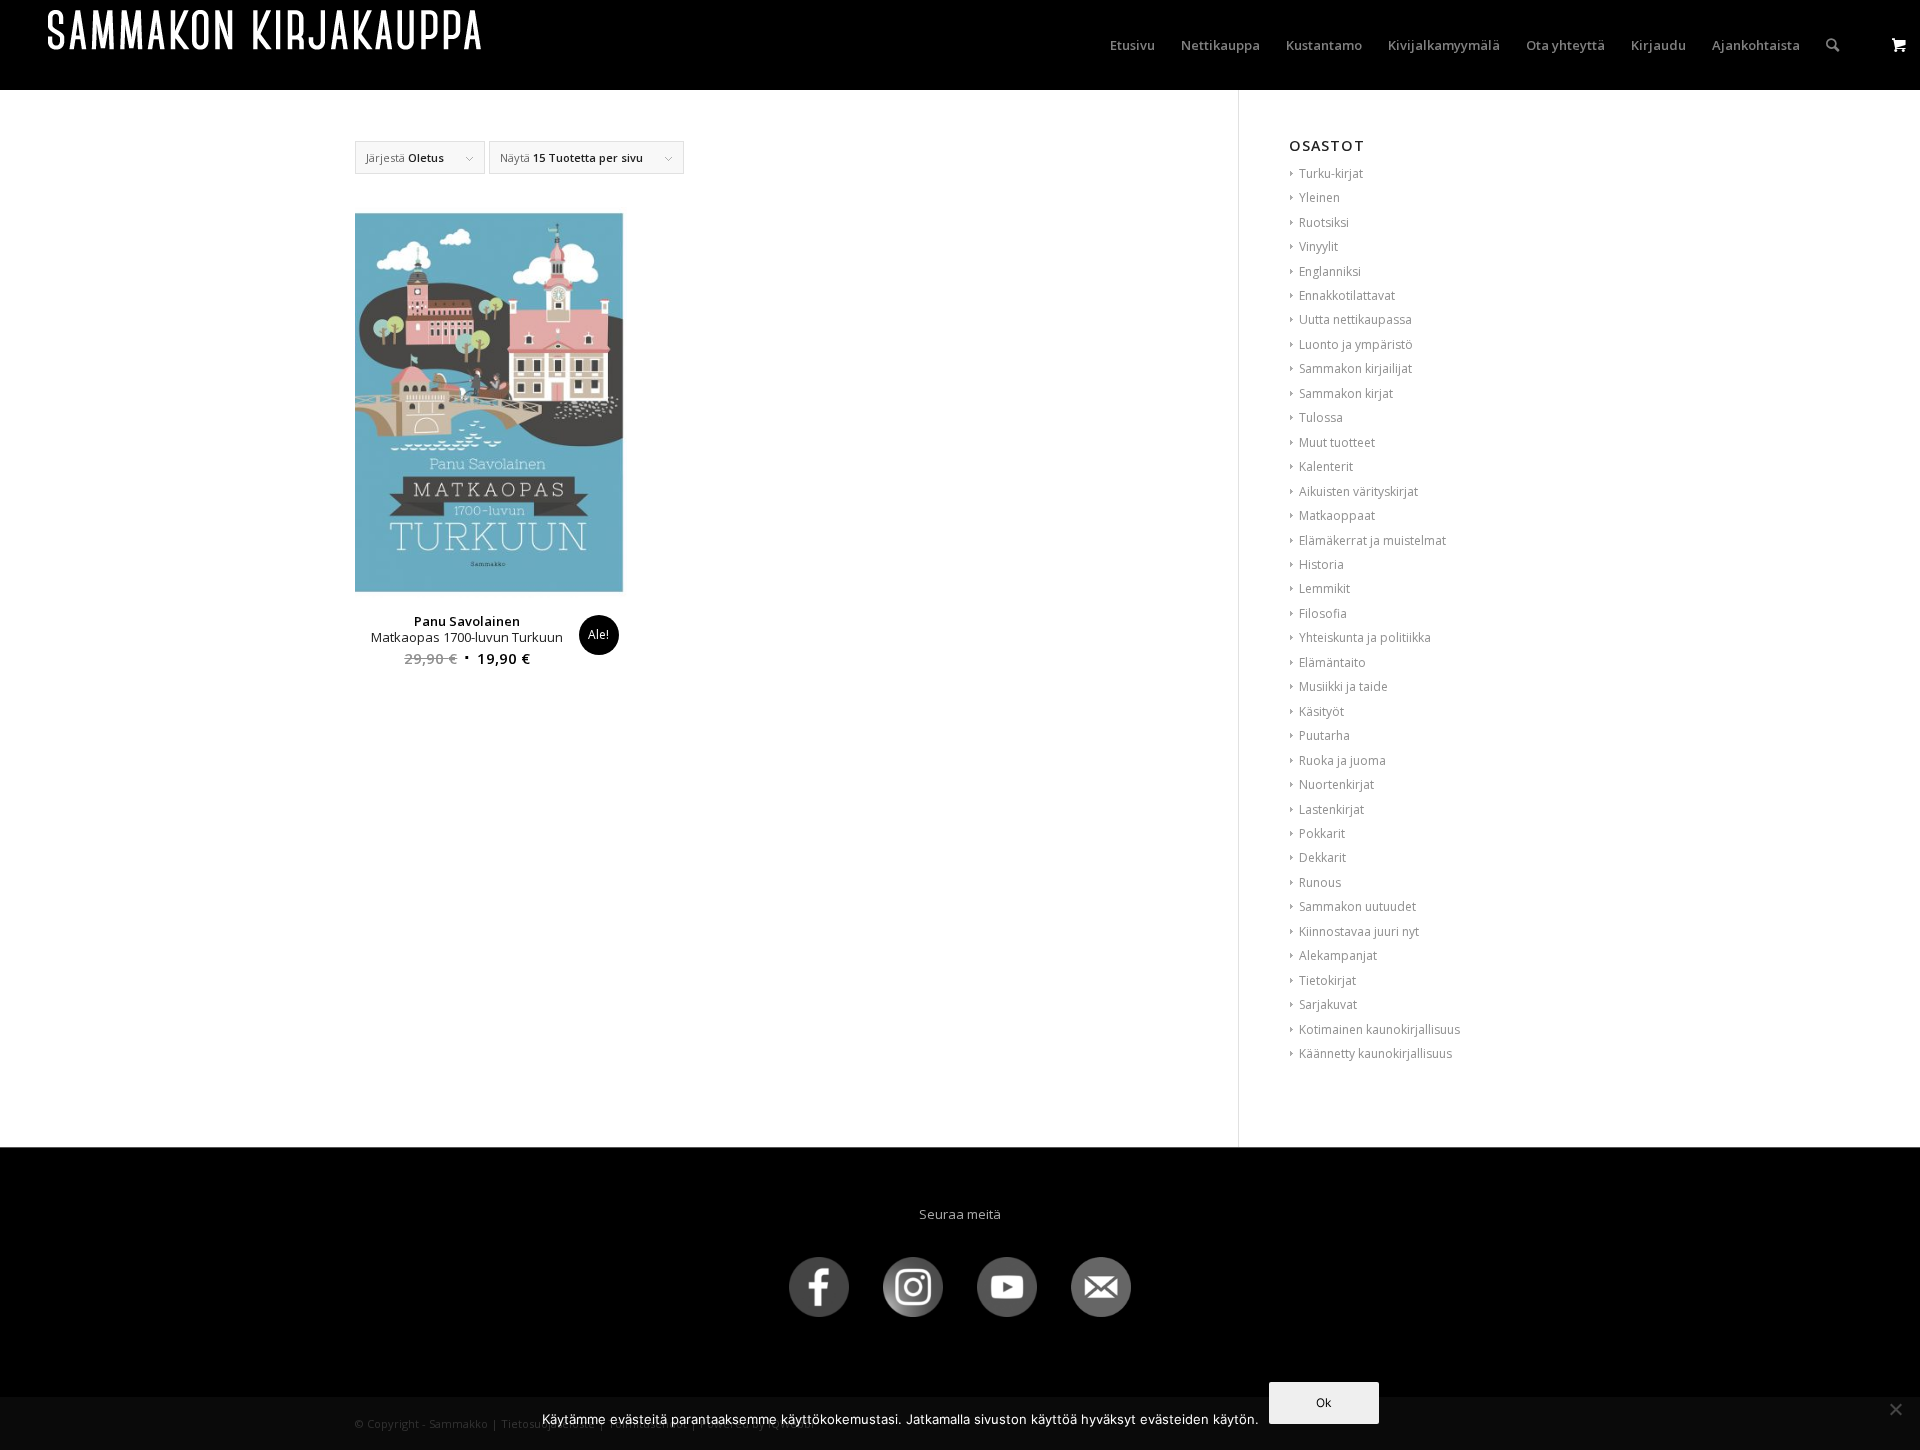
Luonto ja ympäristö (1356, 344)
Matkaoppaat (1337, 515)
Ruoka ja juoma (1342, 760)
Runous (1320, 882)
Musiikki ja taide (1343, 686)
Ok (1324, 1402)
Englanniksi (1330, 271)
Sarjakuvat (1328, 1004)
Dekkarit (1322, 857)
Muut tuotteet (1337, 442)
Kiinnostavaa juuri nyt (1359, 931)
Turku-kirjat (1331, 173)
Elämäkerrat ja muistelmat (1372, 540)
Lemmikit (1324, 588)
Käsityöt (1321, 711)
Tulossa (1321, 417)
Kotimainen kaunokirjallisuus (1379, 1029)
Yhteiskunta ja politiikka (1365, 637)
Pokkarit (1322, 833)
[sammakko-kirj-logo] (266, 45)
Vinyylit (1318, 246)
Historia (1321, 564)
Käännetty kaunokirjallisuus (1375, 1053)
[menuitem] (1132, 45)
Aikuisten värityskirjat (1358, 491)
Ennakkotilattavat (1347, 295)
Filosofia (1323, 613)
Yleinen (1319, 197)
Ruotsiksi (1324, 222)
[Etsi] (1832, 45)
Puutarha (1324, 735)
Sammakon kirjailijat (1355, 368)
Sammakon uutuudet (1357, 906)
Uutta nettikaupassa (1355, 319)
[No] (1895, 1409)
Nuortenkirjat (1336, 784)
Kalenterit (1326, 466)
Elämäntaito (1332, 662)
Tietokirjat (1327, 980)
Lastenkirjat (1331, 809)
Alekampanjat (1338, 955)
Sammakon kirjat (1346, 393)
